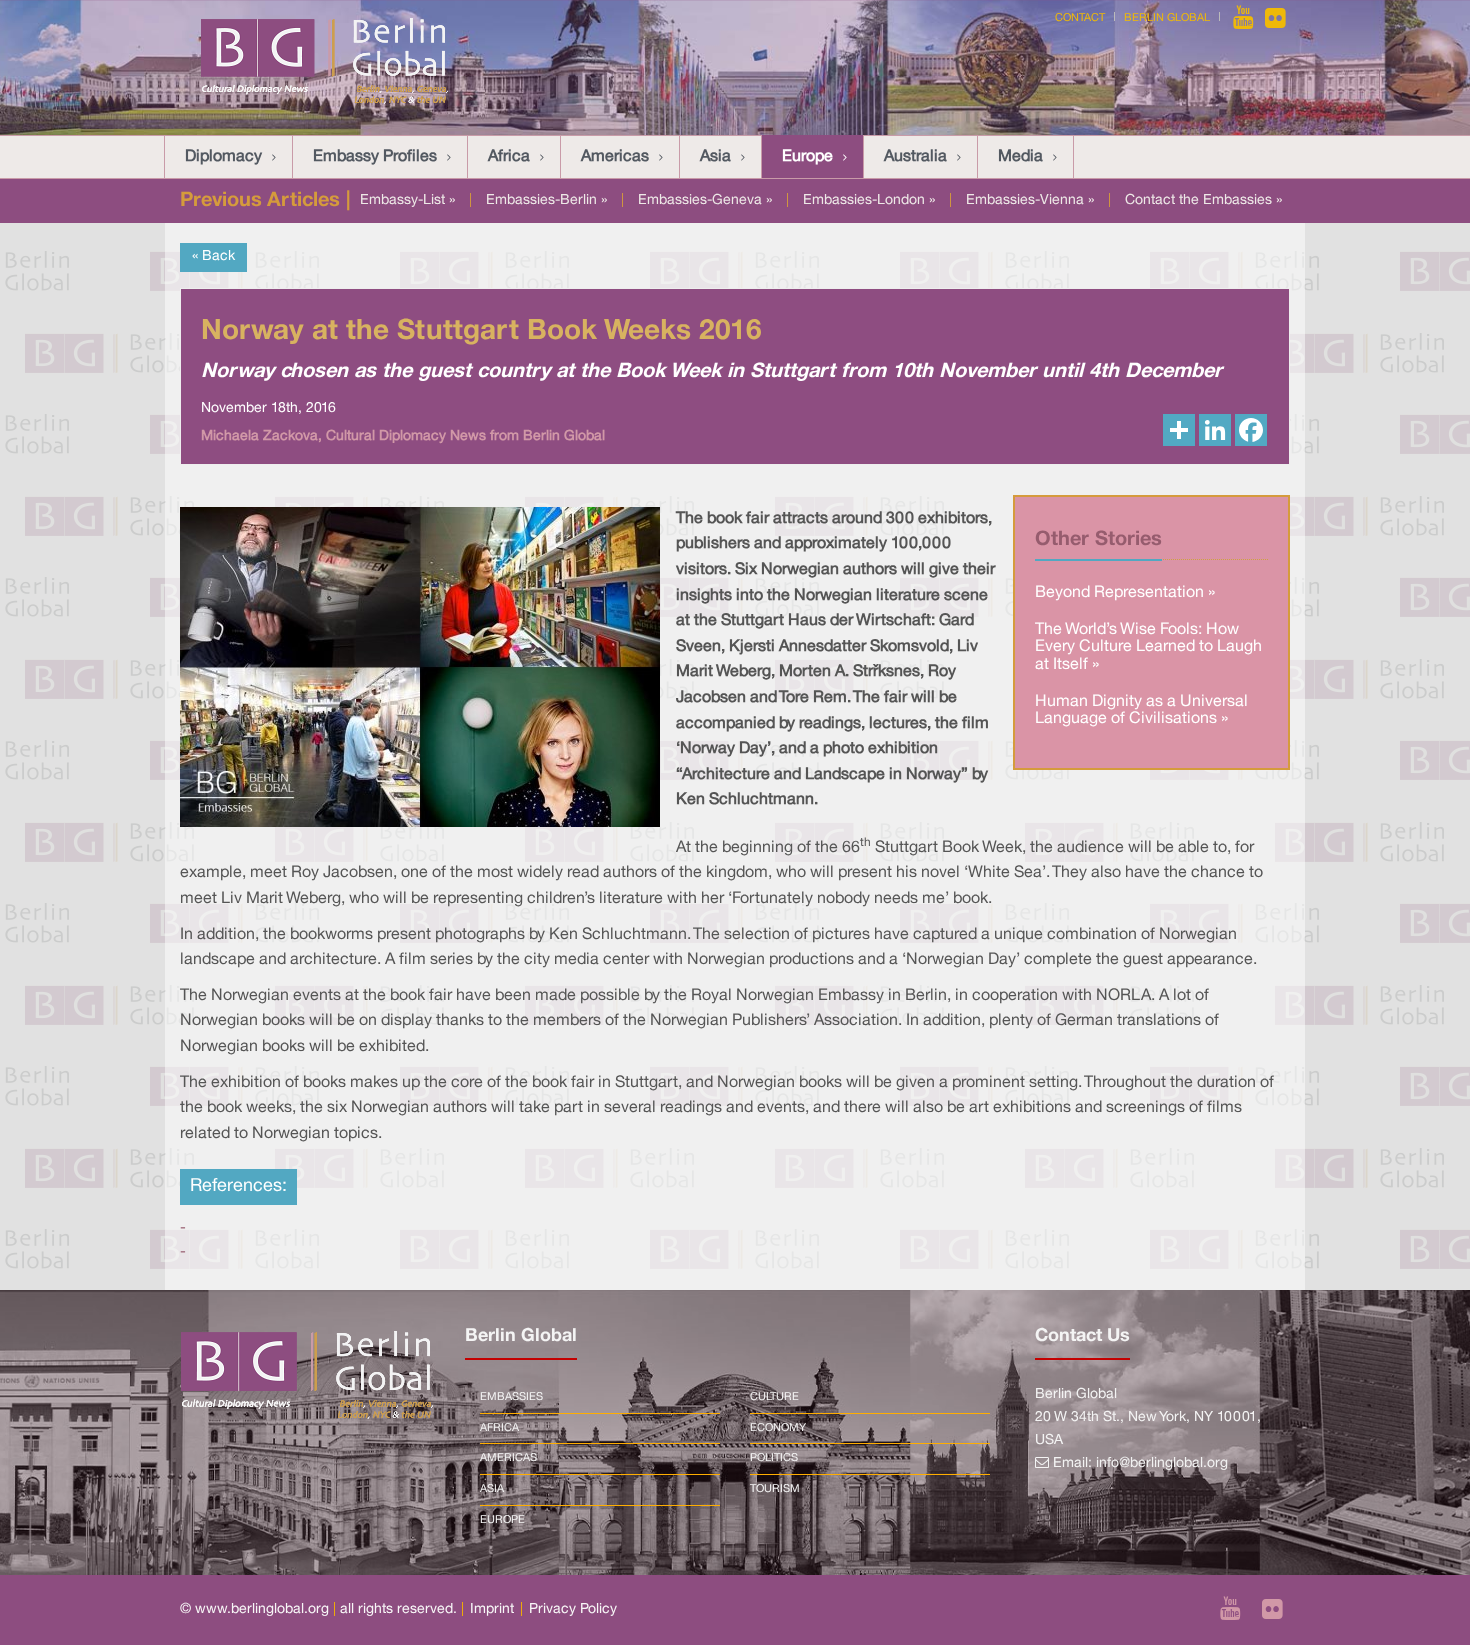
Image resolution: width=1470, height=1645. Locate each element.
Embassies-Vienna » (1030, 200)
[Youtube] (1245, 18)
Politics (774, 1458)
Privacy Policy (573, 1609)
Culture (774, 1397)
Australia (915, 157)
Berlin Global (1167, 18)
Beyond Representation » (1125, 593)
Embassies (511, 1397)
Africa (509, 157)
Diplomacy (223, 157)
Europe (807, 157)
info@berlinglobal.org (1162, 1463)
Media (1020, 157)
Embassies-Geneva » (705, 200)
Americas (615, 157)
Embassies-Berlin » (546, 200)
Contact (1080, 18)
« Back (213, 256)
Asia (715, 157)
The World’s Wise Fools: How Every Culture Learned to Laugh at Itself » (1148, 647)
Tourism (775, 1489)
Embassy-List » (407, 200)
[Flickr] (1275, 18)
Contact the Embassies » (1203, 200)
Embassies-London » (869, 200)
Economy (778, 1428)
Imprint (492, 1609)
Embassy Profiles (375, 157)
